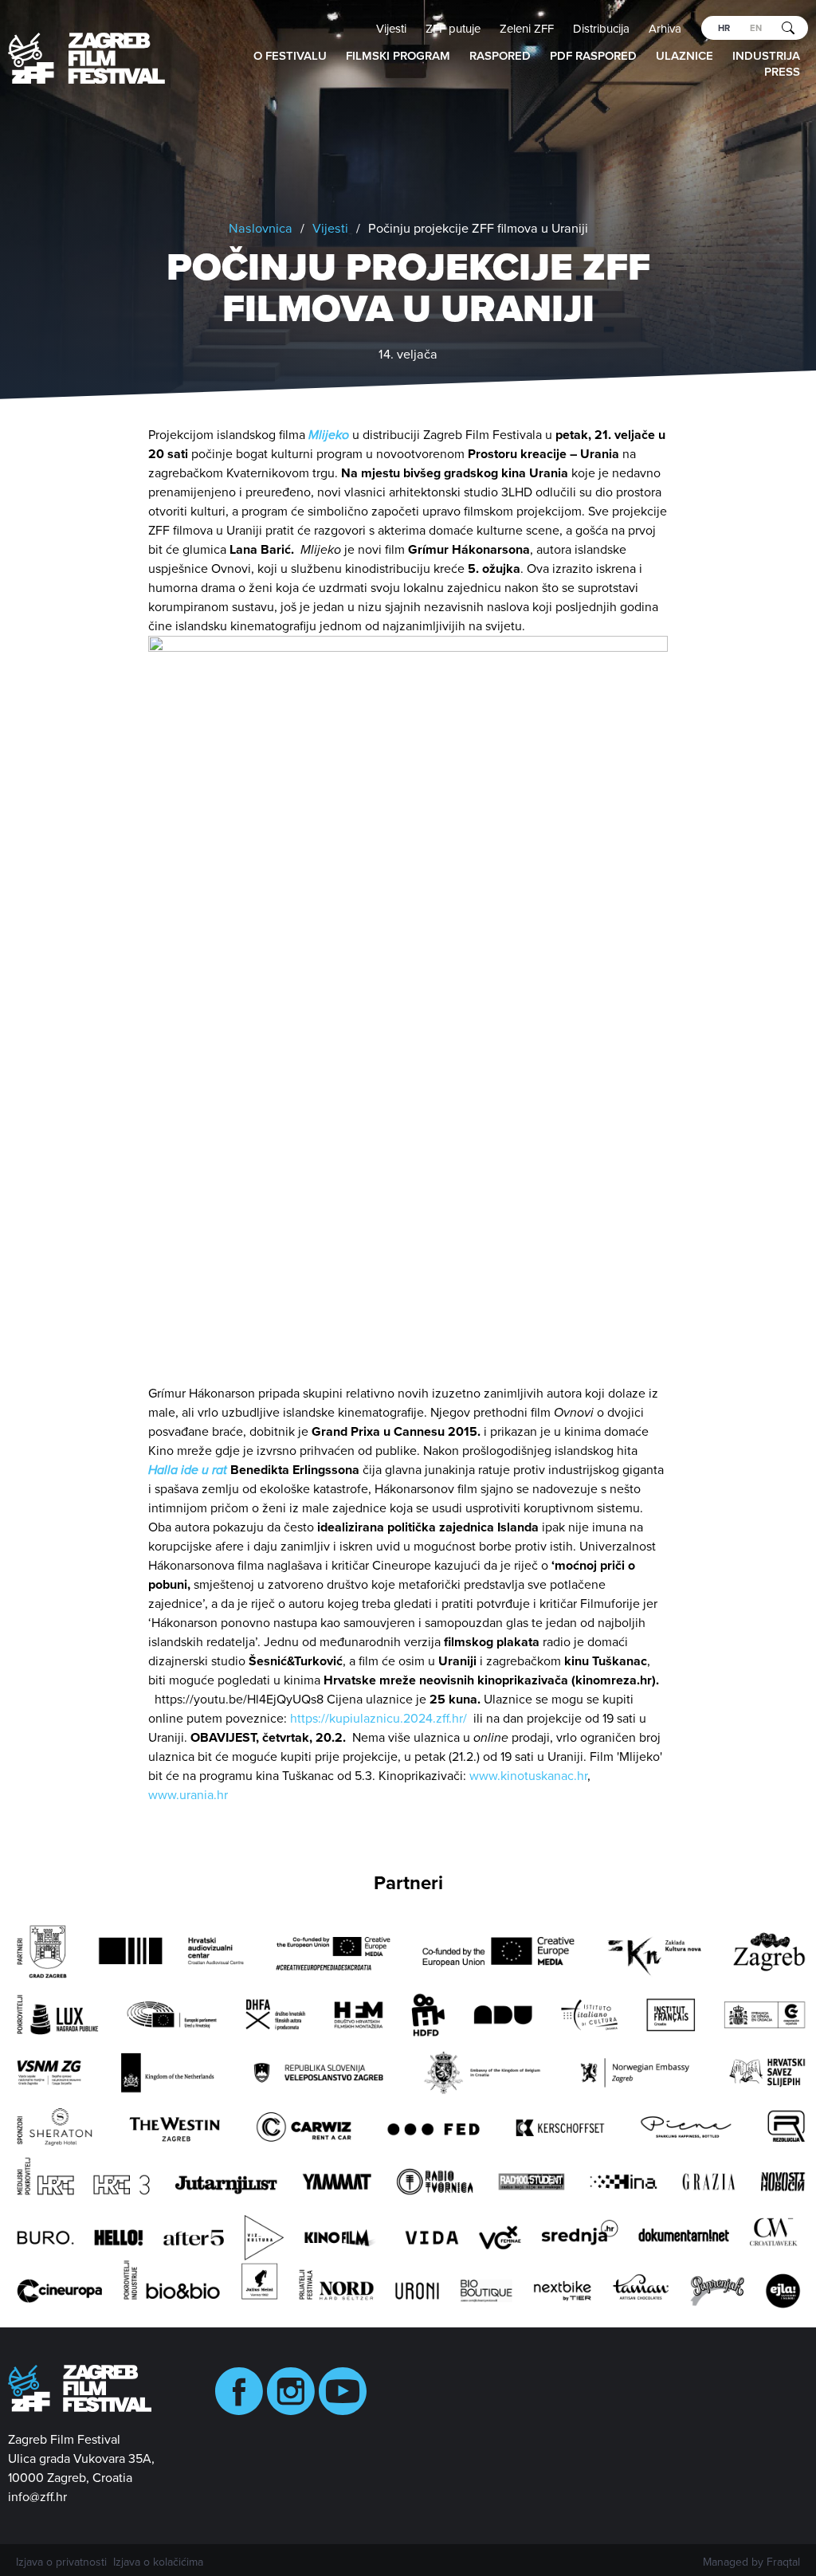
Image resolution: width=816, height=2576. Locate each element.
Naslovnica (261, 229)
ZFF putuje (453, 29)
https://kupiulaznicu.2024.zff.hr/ (379, 1719)
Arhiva (665, 29)
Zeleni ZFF (527, 29)
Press (782, 72)
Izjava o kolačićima (158, 2562)
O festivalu (290, 56)
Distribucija (601, 29)
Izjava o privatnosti (61, 2562)
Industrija (766, 56)
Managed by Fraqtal (751, 2562)
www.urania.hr (188, 1795)
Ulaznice (685, 56)
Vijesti (391, 29)
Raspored (500, 56)
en (756, 28)
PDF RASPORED (593, 56)
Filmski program (398, 56)
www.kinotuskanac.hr (528, 1776)
